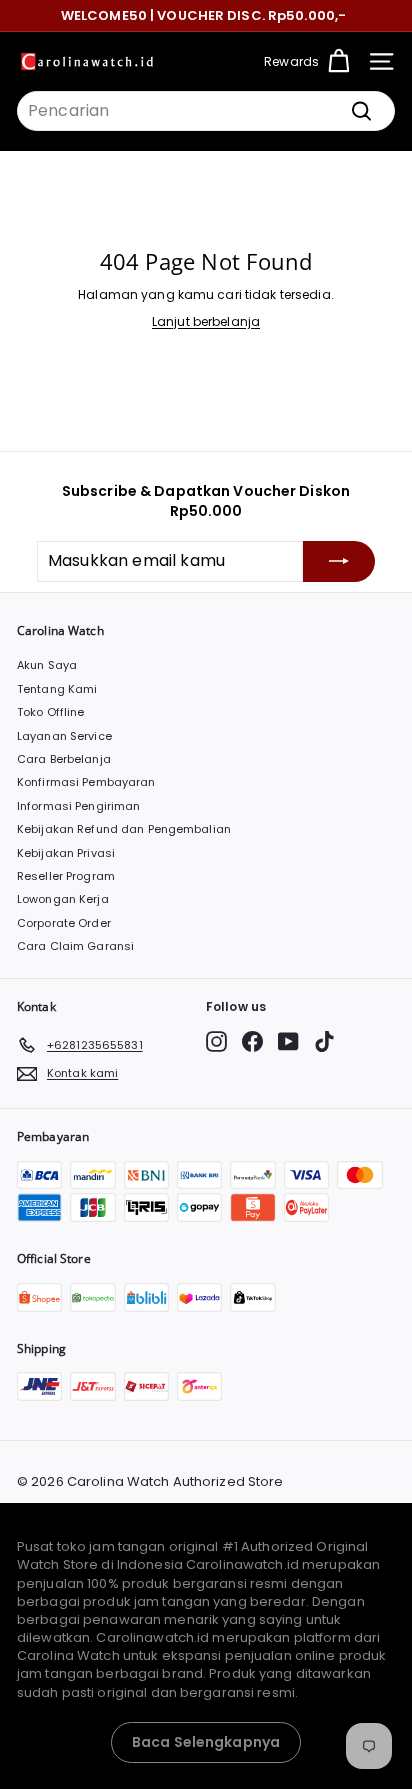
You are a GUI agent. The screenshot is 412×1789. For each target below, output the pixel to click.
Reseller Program (66, 876)
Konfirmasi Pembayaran (86, 782)
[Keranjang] (338, 61)
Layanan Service (64, 736)
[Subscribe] (339, 561)
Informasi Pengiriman (78, 806)
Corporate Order (64, 923)
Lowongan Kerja (63, 899)
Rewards (291, 61)
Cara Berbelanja (64, 759)
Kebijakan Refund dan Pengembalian (124, 829)
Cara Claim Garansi (75, 946)
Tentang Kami (57, 689)
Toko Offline (50, 712)
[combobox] (206, 111)
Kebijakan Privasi (66, 853)
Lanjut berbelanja (206, 321)
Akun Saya (47, 665)
